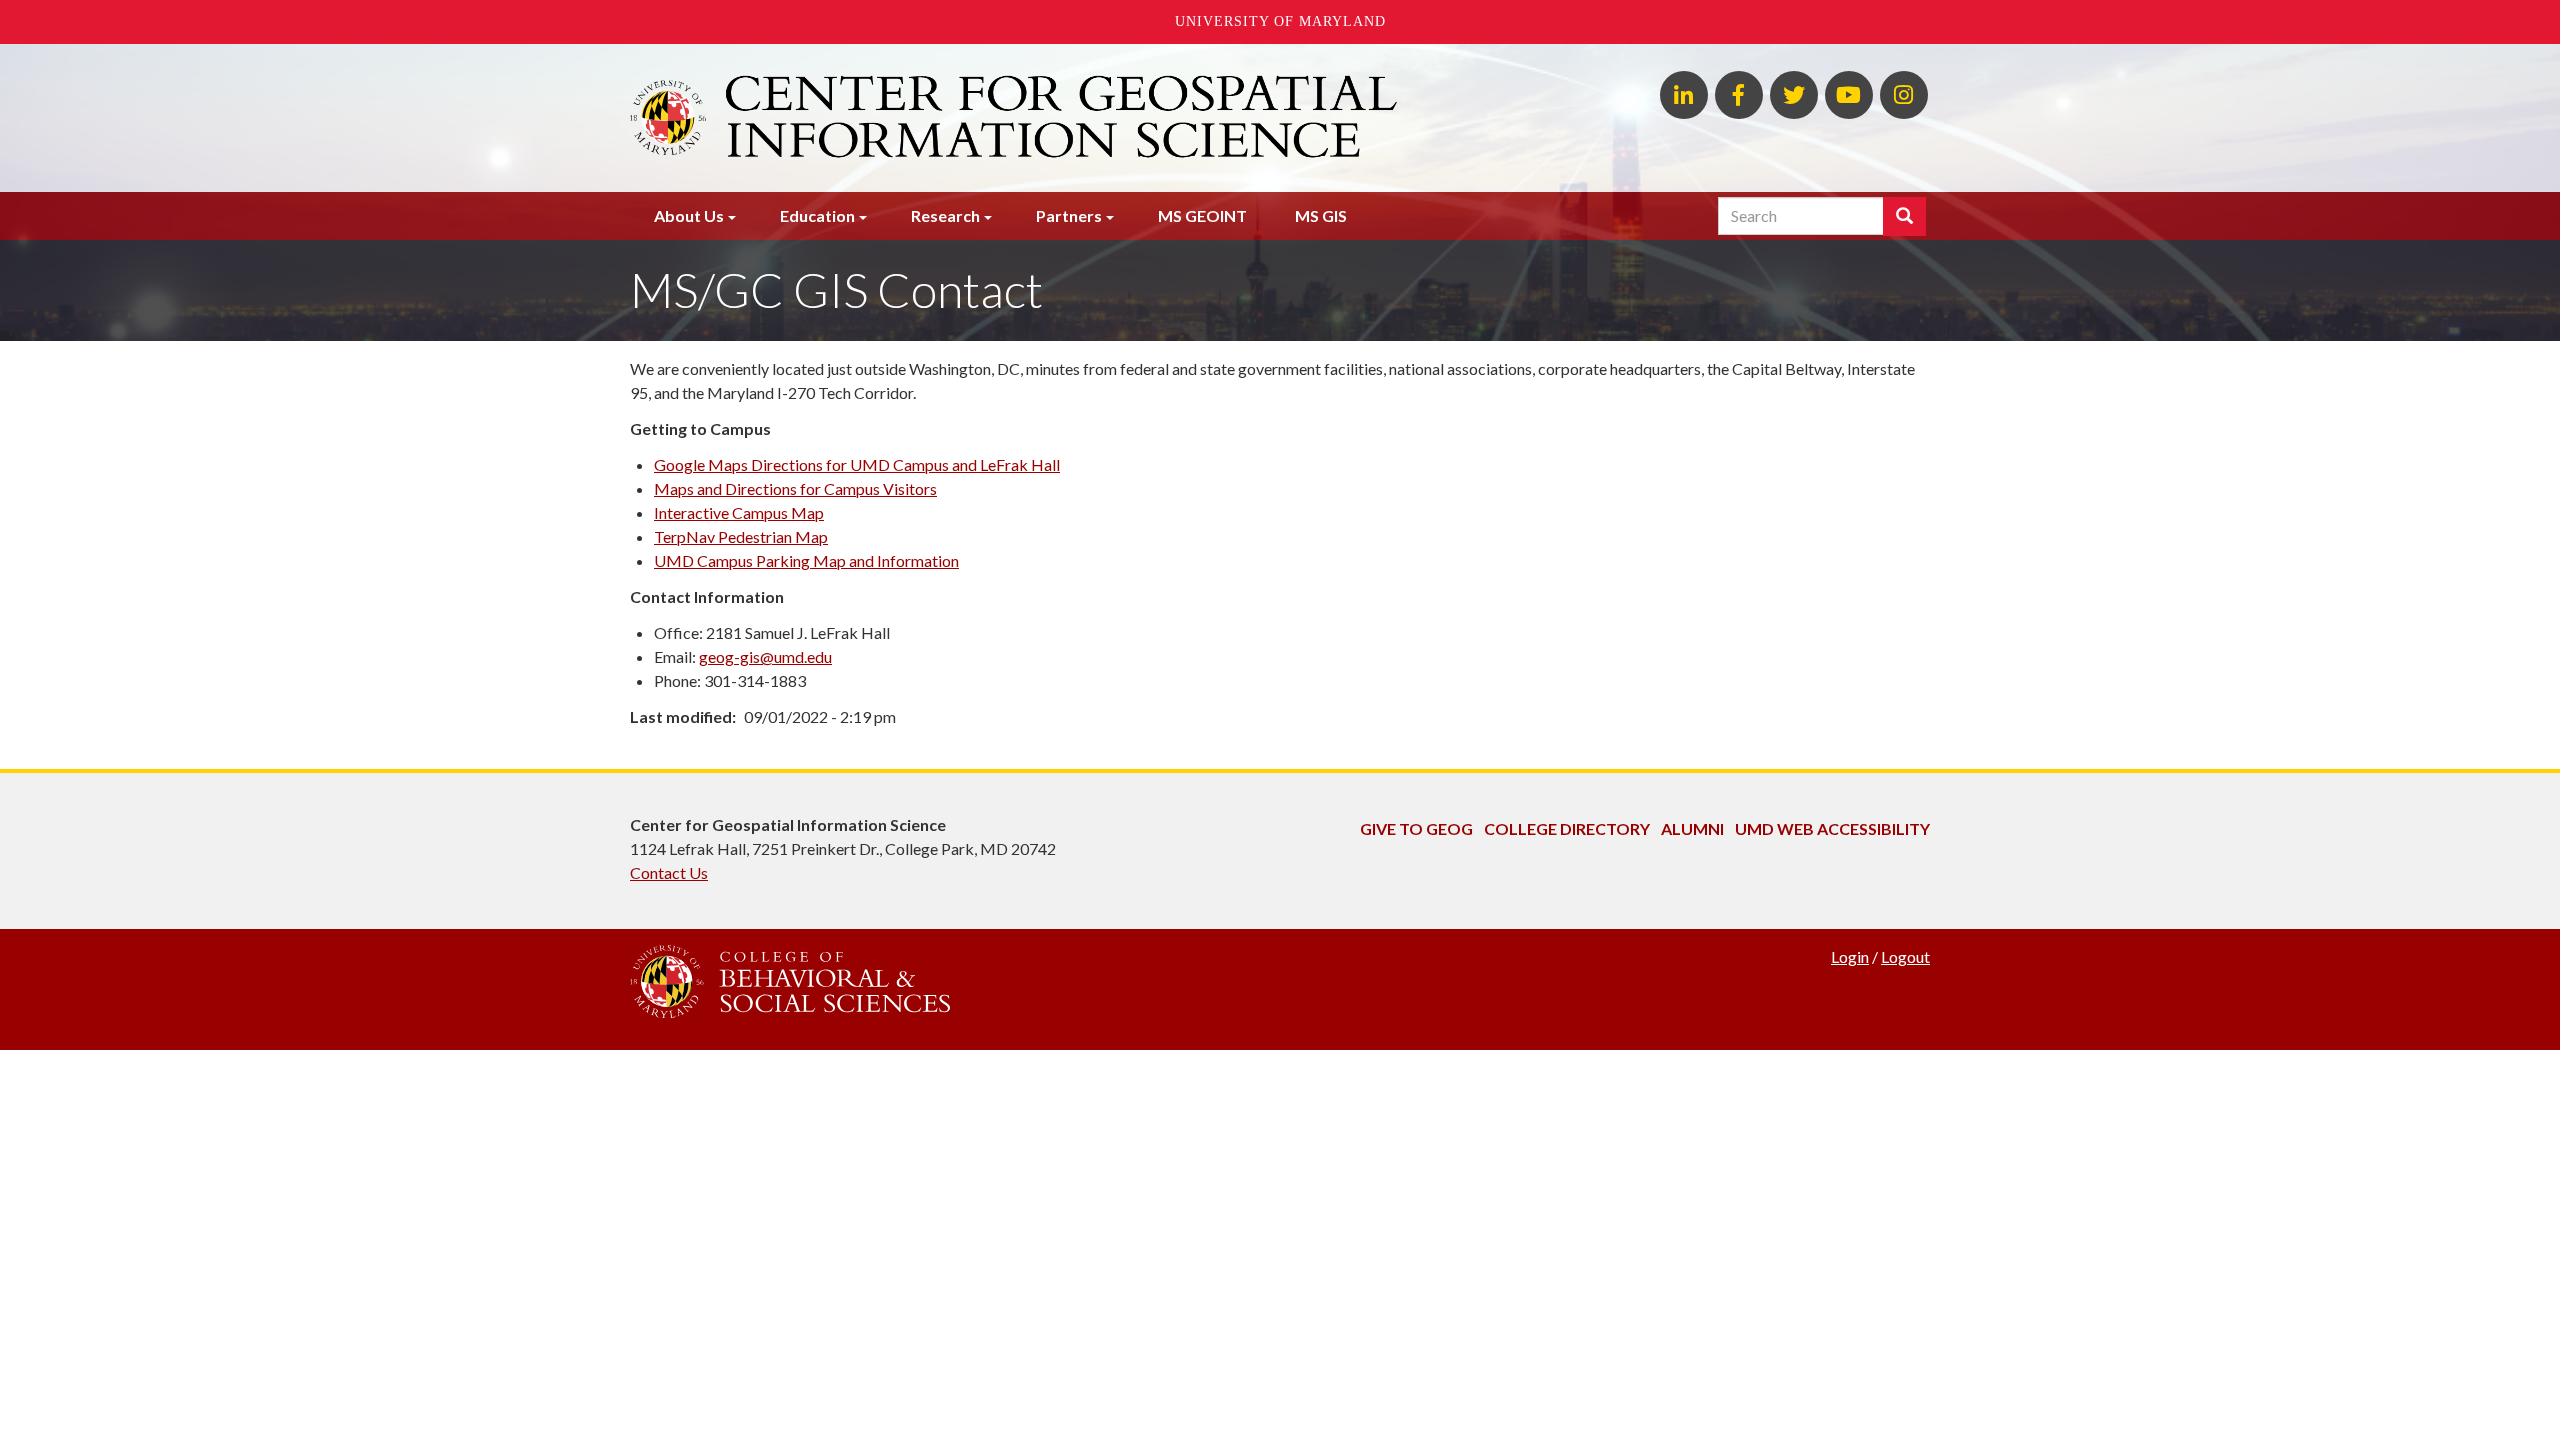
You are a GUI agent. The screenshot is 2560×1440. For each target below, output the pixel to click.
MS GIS (1321, 215)
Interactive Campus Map (739, 512)
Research (945, 215)
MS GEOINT (1202, 215)
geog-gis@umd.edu (765, 656)
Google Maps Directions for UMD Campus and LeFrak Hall (857, 464)
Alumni (1692, 828)
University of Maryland (1280, 21)
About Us (689, 215)
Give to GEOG (1416, 828)
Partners (1069, 215)
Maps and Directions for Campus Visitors (795, 488)
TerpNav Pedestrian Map (741, 536)
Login (1850, 956)
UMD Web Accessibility (1832, 828)
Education (817, 215)
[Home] (1059, 118)
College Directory (1567, 828)
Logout (1905, 956)
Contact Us (669, 872)
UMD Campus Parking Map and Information (806, 560)
